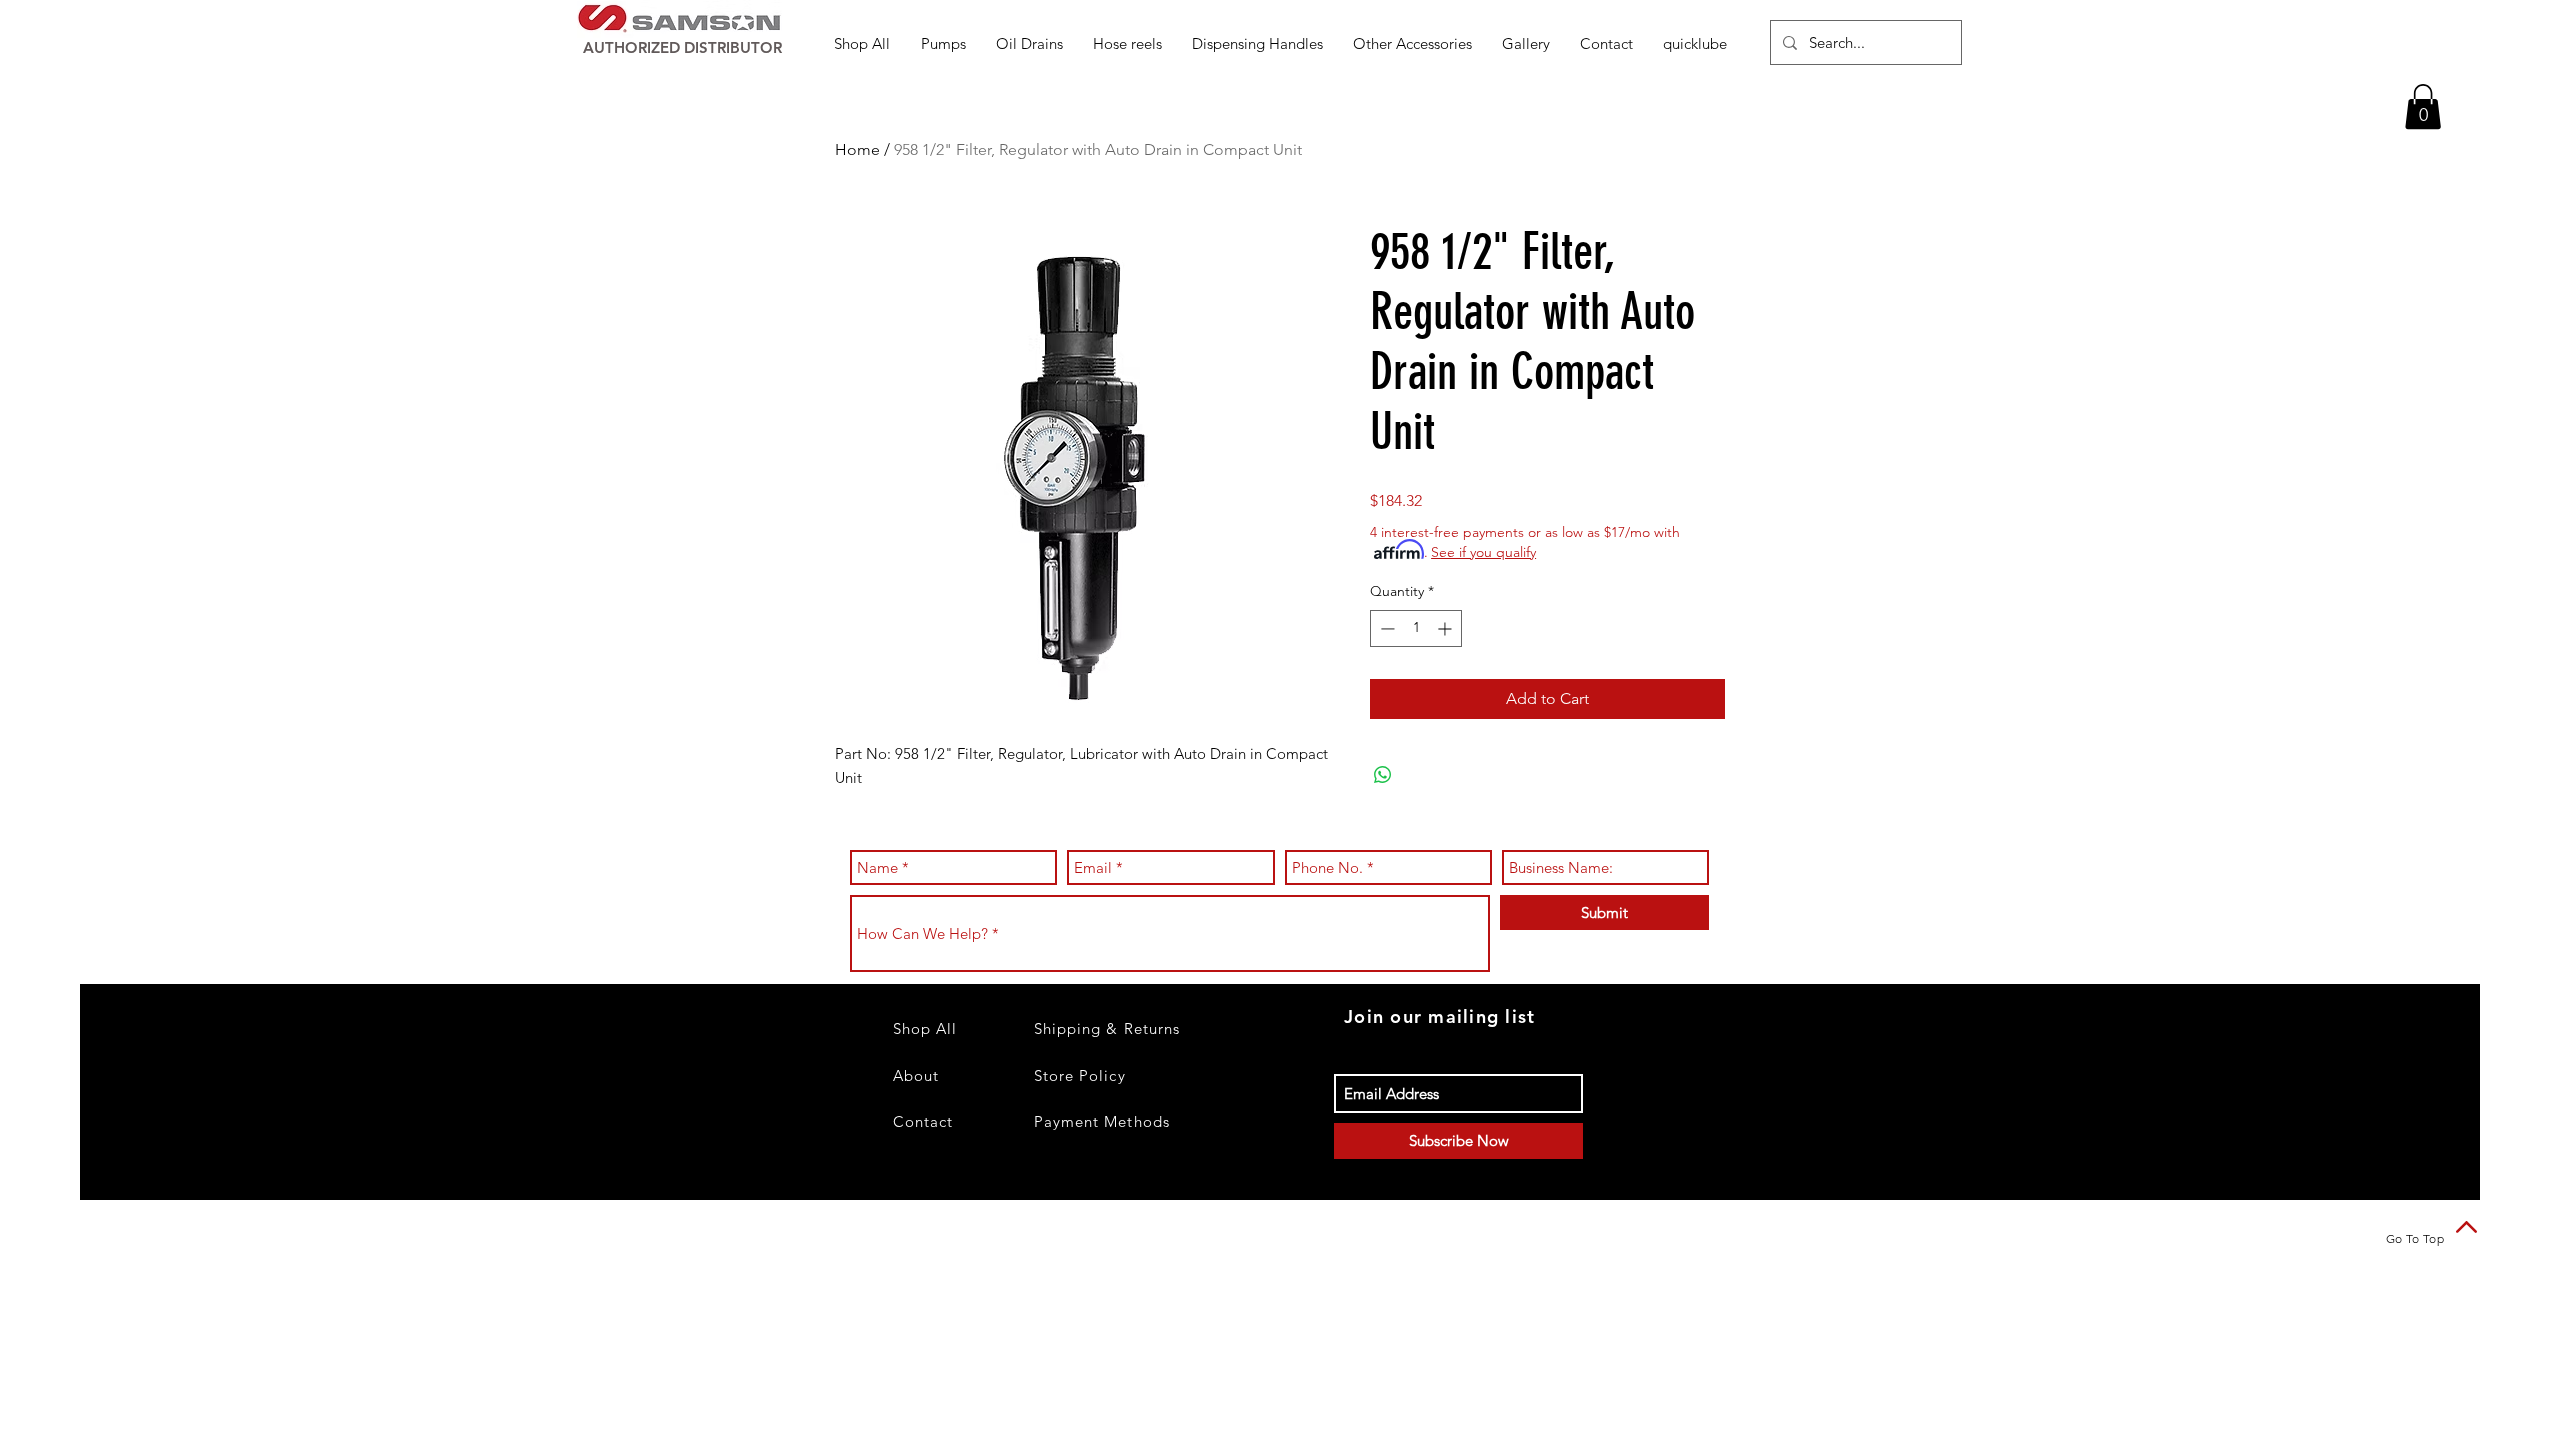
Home (857, 149)
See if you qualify (1483, 552)
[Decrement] (1385, 628)
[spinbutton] (1416, 628)
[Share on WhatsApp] (1383, 775)
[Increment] (1446, 628)
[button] (943, 43)
